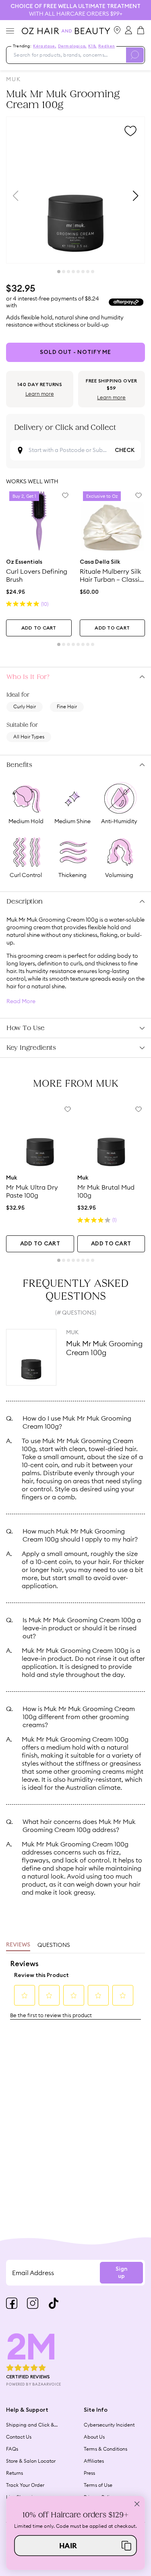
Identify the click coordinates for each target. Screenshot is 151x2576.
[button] (75, 2545)
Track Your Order (25, 2485)
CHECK (125, 450)
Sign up (121, 2273)
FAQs (12, 2449)
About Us (94, 2437)
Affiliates (94, 2461)
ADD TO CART (39, 628)
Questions (54, 1945)
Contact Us (19, 2437)
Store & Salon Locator (31, 2461)
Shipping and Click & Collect (30, 2425)
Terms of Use (98, 2485)
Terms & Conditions (105, 2449)
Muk (13, 79)
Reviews (18, 1945)
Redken (107, 46)
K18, (92, 46)
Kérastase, (45, 46)
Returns (14, 2473)
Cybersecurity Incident (109, 2425)
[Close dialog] (137, 2504)
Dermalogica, (72, 46)
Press (89, 2473)
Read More (21, 1001)
